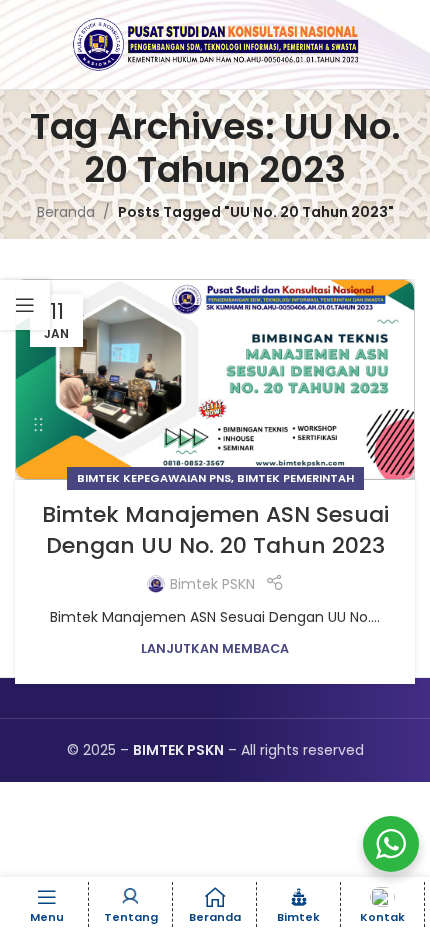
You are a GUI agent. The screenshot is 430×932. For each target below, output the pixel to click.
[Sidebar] (25, 305)
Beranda (66, 212)
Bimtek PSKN (212, 584)
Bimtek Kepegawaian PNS (154, 478)
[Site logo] (215, 43)
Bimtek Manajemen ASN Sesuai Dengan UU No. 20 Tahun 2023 (215, 530)
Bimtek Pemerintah (295, 478)
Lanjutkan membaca (215, 648)
